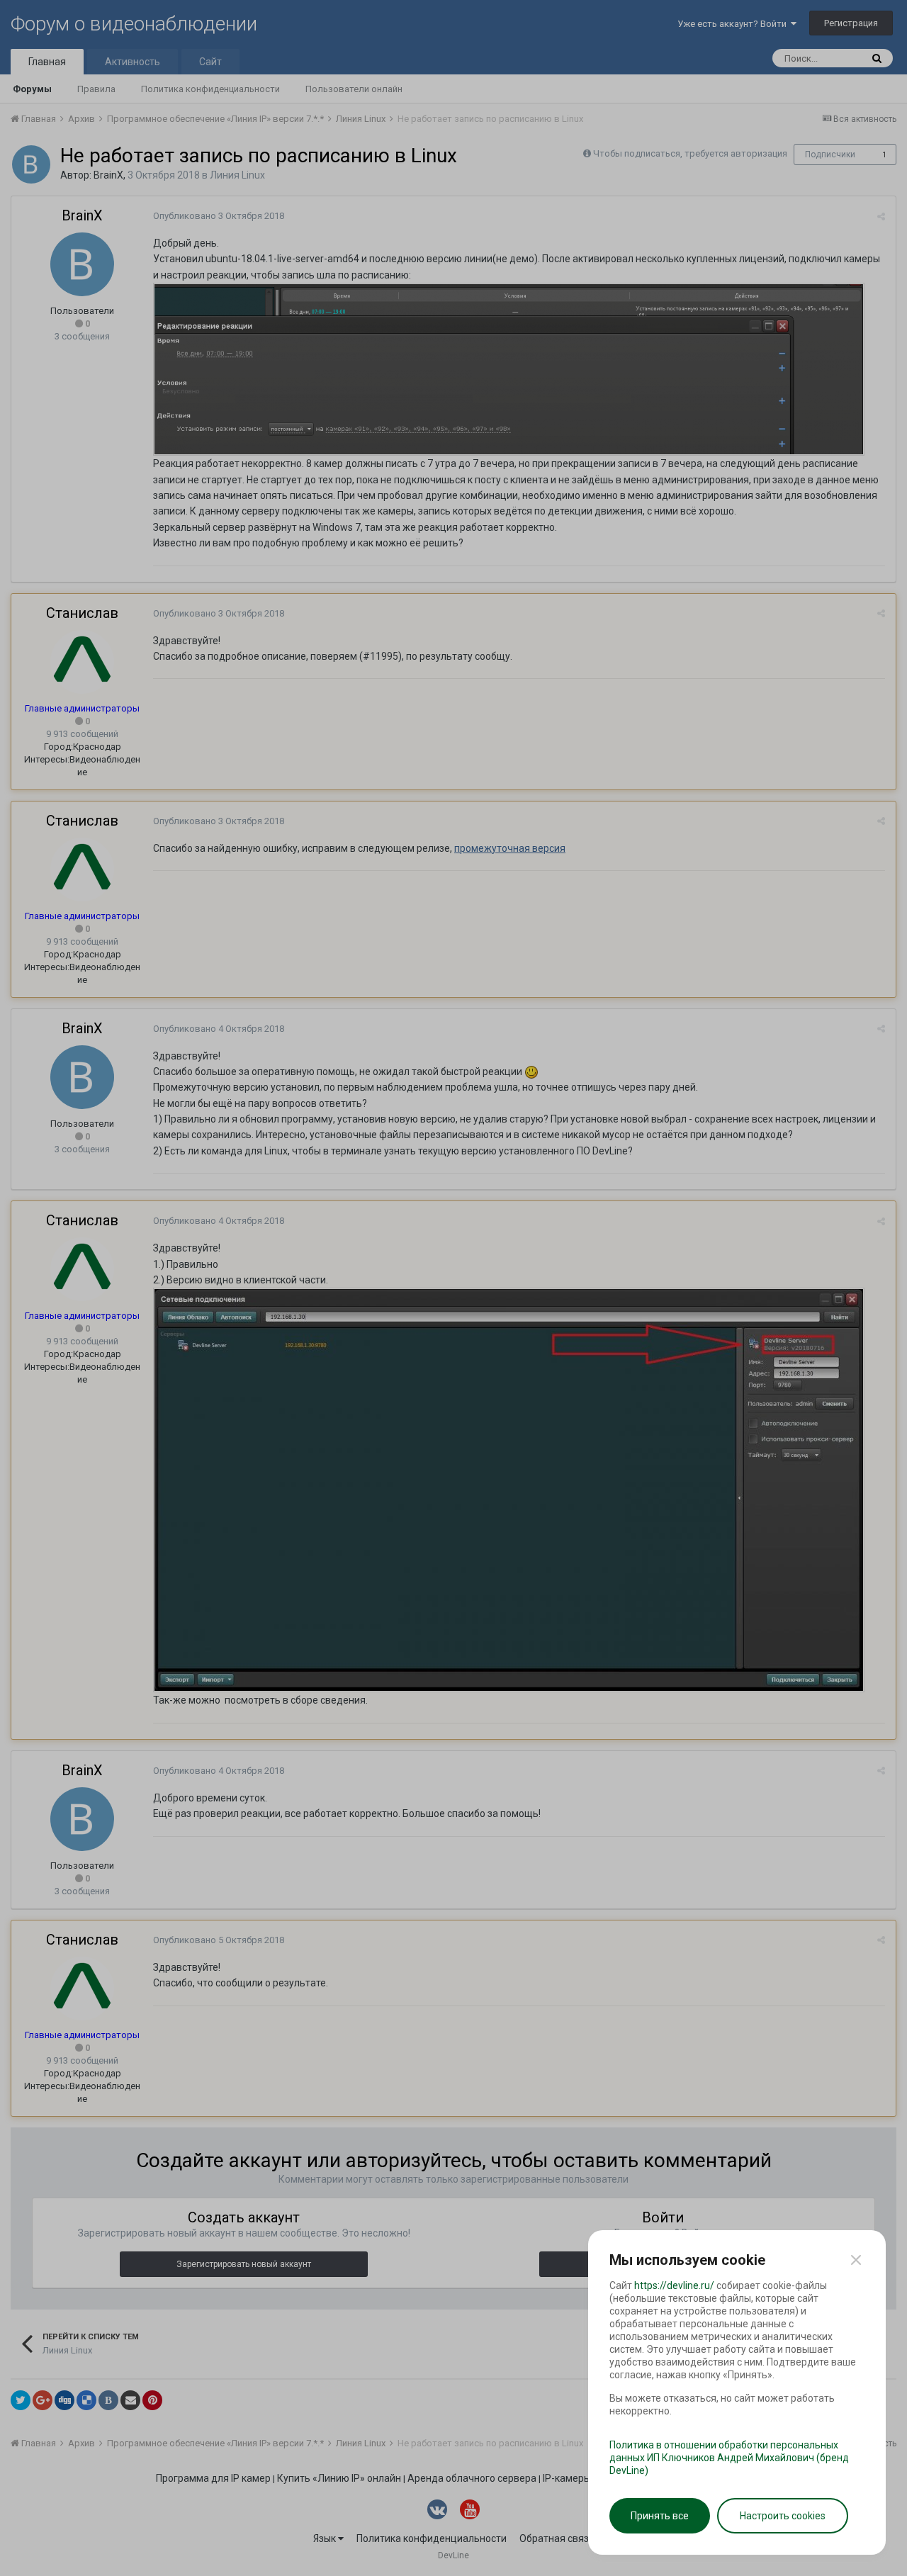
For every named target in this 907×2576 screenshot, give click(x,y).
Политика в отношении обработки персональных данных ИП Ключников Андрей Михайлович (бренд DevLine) (729, 2458)
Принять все (660, 2516)
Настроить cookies (783, 2516)
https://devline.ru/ (674, 2285)
